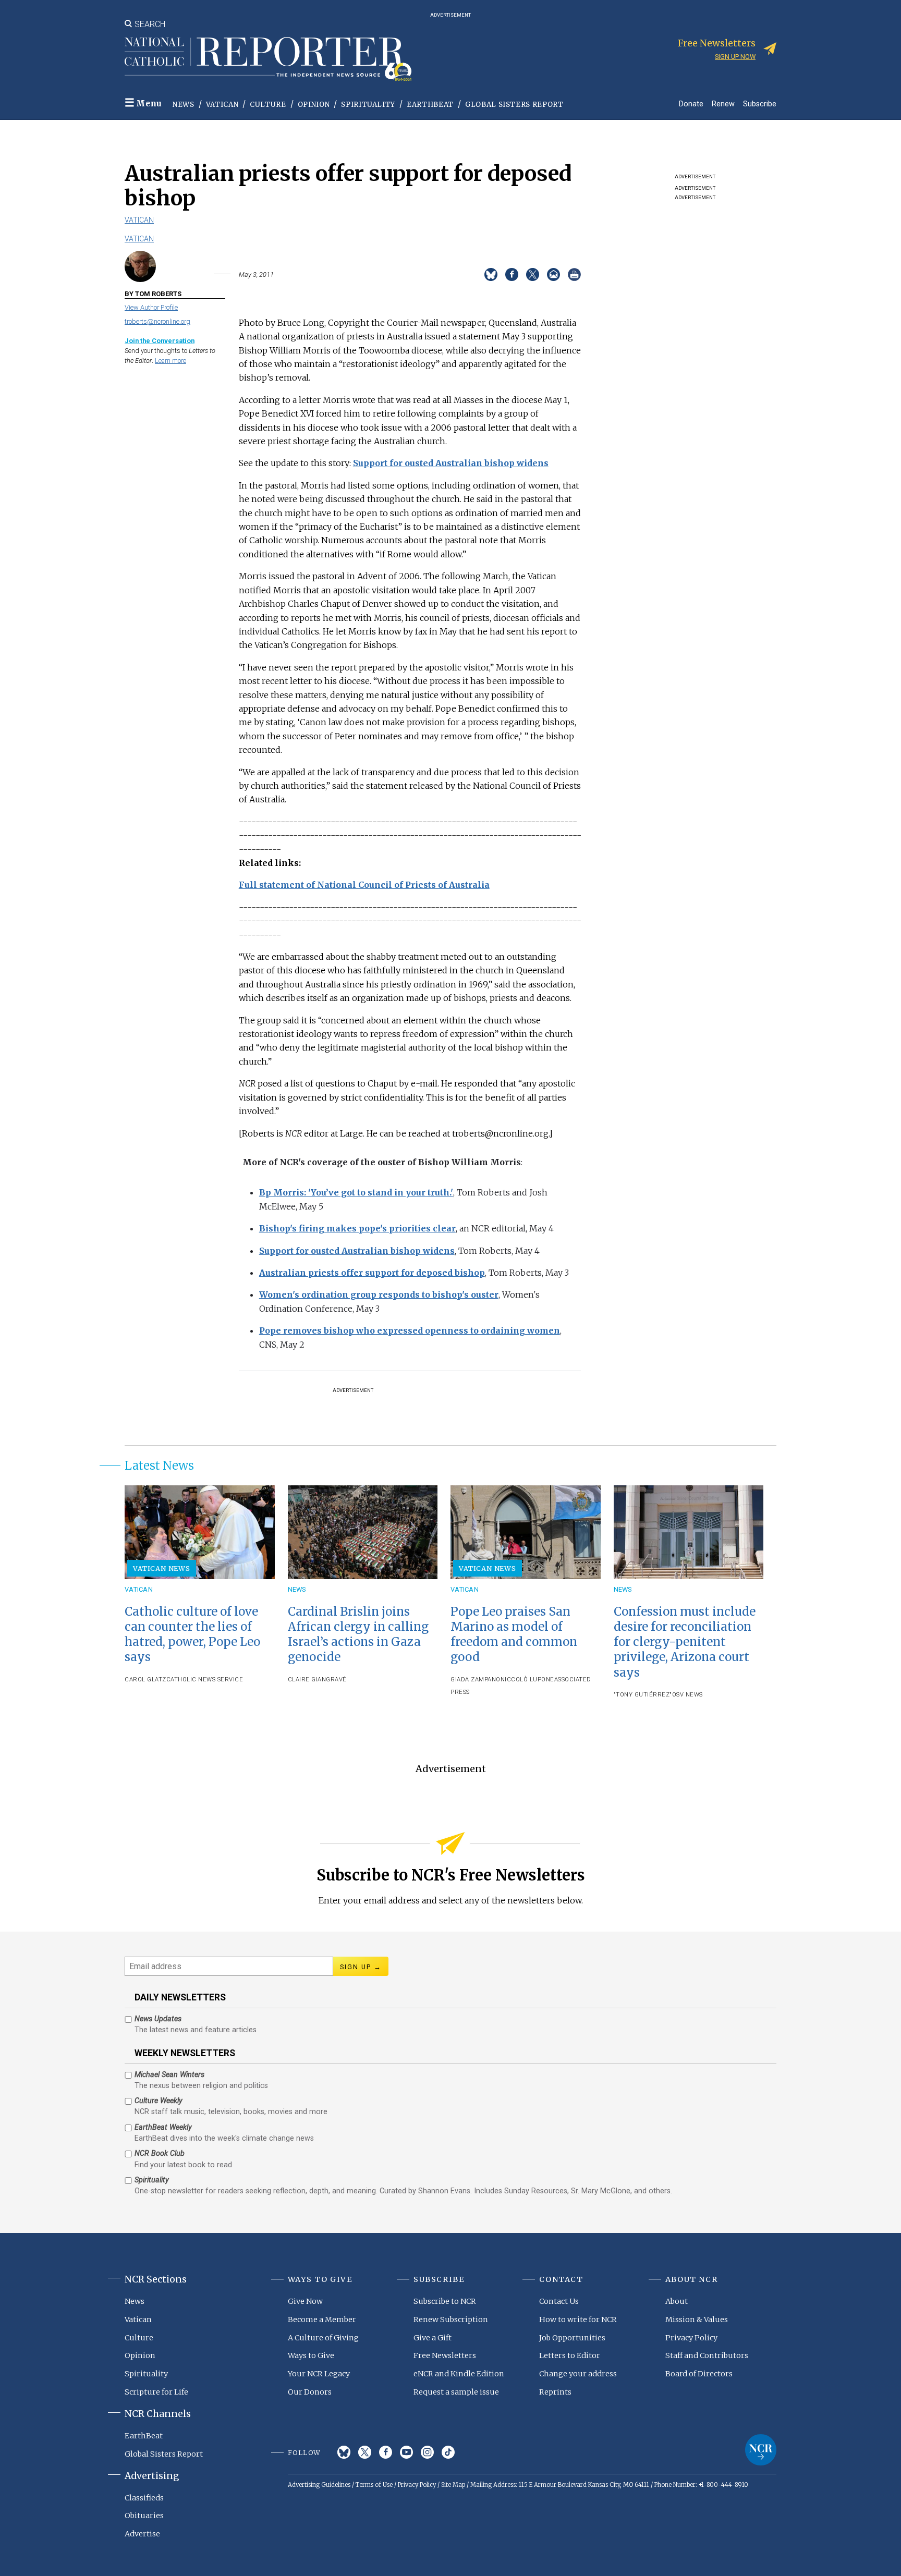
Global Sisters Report (514, 105)
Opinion (314, 105)
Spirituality (368, 105)
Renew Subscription (451, 2319)
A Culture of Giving (323, 2338)
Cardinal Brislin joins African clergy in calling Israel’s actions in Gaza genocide (358, 1634)
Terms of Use (374, 2485)
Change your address (578, 2374)
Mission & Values (697, 2319)
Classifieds (144, 2498)
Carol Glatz (145, 1680)
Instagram (427, 2452)
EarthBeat (430, 105)
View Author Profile (151, 307)
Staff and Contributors (707, 2355)
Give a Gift (433, 2338)
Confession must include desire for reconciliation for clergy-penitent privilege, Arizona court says (685, 1642)
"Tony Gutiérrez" (643, 1695)
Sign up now (735, 57)
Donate (691, 103)
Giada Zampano (476, 1680)
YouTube (406, 2452)
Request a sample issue (456, 2392)
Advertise (142, 2534)
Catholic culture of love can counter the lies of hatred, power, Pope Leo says (192, 1634)
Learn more (171, 361)
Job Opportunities (572, 2338)
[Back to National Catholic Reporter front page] (268, 59)
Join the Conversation (160, 341)
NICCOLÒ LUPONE (527, 1680)
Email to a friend (553, 274)
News (184, 105)
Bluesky (344, 2452)
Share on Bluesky (491, 274)
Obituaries (144, 2516)
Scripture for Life (156, 2392)
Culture (268, 105)
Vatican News (162, 1568)
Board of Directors (699, 2374)
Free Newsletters (445, 2355)
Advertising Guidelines (319, 2485)
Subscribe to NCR (445, 2301)
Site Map (453, 2485)
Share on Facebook (512, 274)
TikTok (448, 2452)
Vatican (222, 105)
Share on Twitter (533, 274)
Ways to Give (311, 2355)
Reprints (555, 2392)
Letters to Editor (570, 2355)
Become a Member (322, 2319)
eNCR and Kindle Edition (459, 2374)
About (677, 2301)
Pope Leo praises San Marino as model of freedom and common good (514, 1634)
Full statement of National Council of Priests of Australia (364, 885)
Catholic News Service (205, 1680)
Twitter (365, 2452)
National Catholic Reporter (761, 2450)
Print (574, 274)
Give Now (305, 2301)
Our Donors (310, 2392)
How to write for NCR (578, 2319)
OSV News (687, 1695)
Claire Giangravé (317, 1680)
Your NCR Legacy (319, 2374)
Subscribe (760, 103)
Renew (723, 103)
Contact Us (559, 2301)
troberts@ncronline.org (157, 321)
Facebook (386, 2452)
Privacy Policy (691, 2338)
